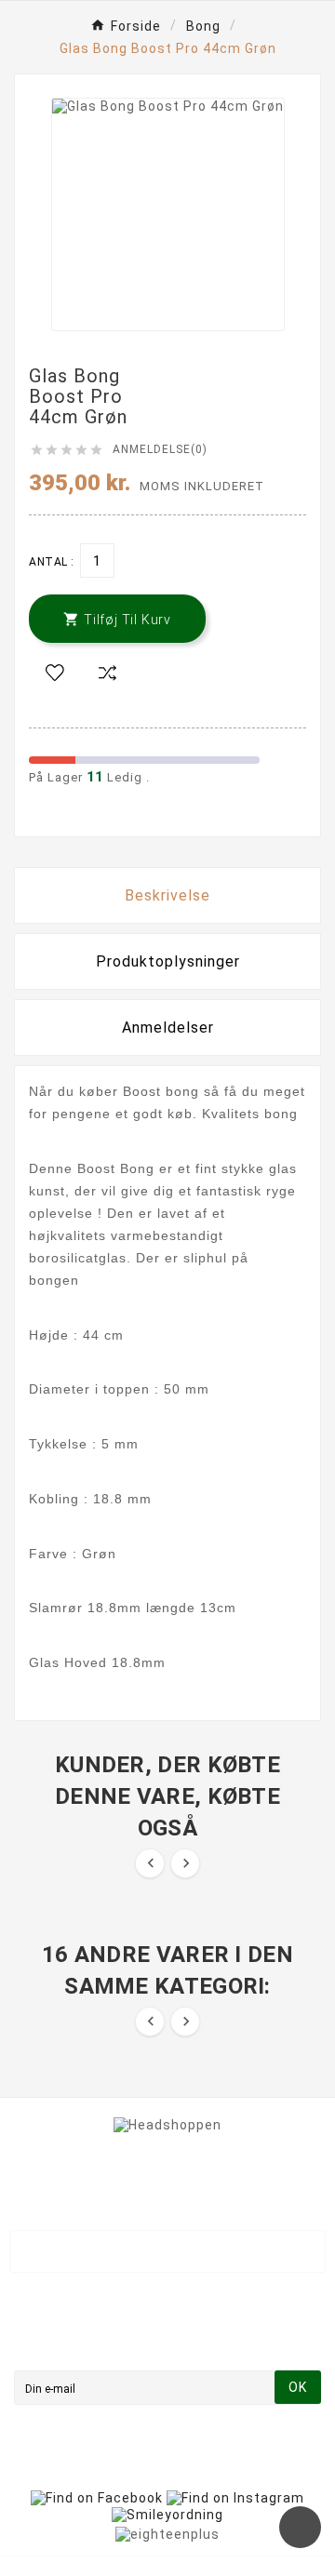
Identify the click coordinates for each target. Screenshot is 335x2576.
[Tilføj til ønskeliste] (55, 674)
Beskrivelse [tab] (167, 895)
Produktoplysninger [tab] (168, 961)
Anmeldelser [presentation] (168, 1028)
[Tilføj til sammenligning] (107, 674)
